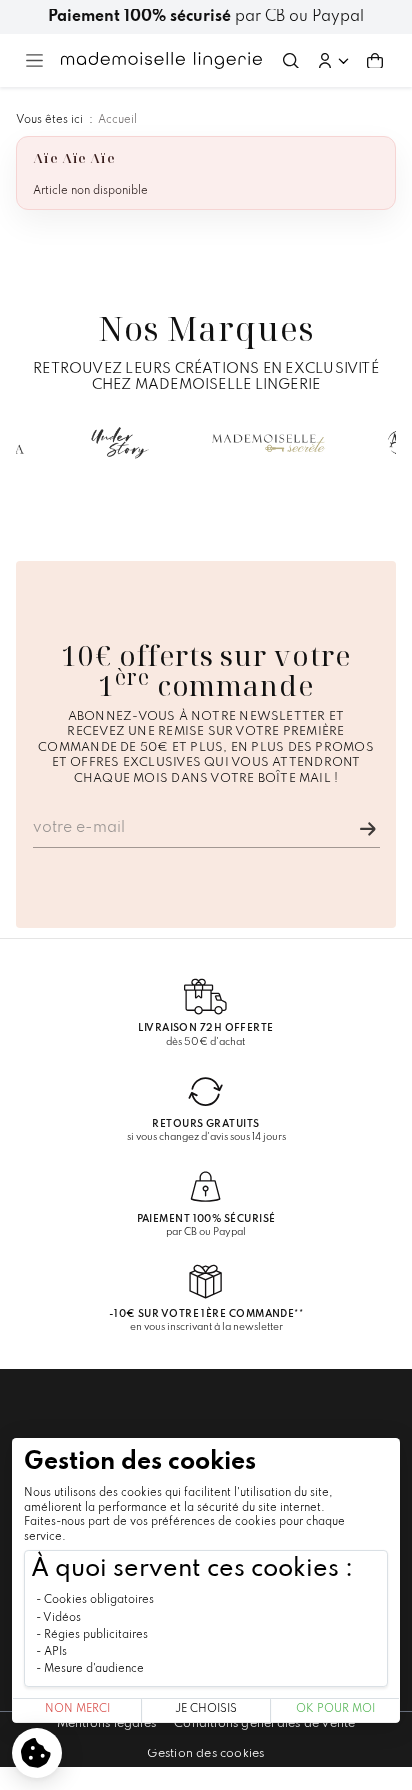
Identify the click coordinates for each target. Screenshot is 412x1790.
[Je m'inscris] (368, 829)
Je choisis (206, 1709)
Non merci (77, 1709)
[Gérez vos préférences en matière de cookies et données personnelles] (37, 1753)
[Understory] (120, 443)
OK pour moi (335, 1709)
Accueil (117, 120)
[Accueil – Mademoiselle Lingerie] (161, 60)
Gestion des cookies (205, 1754)
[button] (333, 61)
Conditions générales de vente (264, 1724)
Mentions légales (107, 1724)
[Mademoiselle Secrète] (269, 443)
